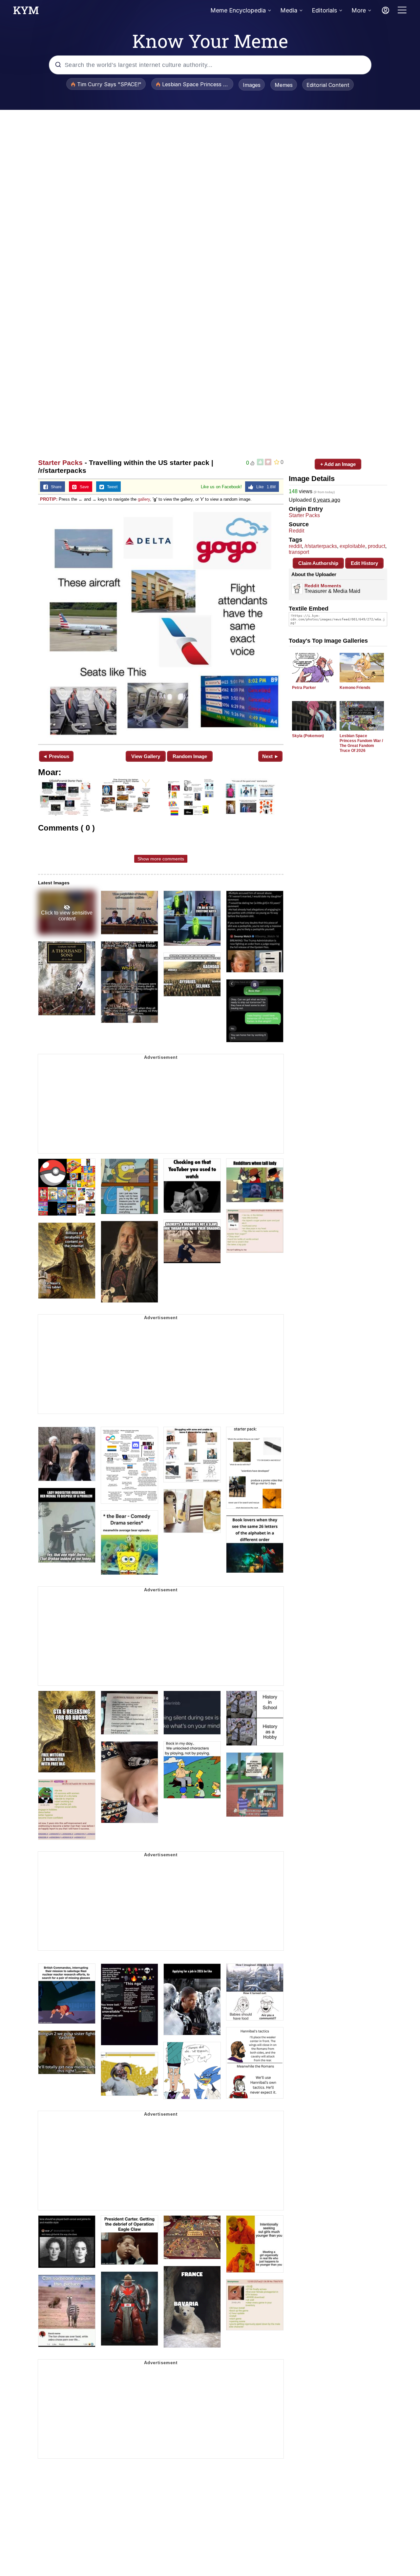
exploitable (352, 546)
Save (83, 487)
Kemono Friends (355, 688)
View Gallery (146, 756)
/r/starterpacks (321, 546)
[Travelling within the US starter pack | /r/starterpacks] (161, 624)
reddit (295, 546)
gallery (144, 499)
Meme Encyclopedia (238, 10)
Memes (284, 85)
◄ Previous (56, 756)
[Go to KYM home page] (26, 12)
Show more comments (161, 859)
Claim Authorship (318, 563)
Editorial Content (328, 85)
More (359, 10)
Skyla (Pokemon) (308, 736)
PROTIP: (49, 499)
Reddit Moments (323, 586)
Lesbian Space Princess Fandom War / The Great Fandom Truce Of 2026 (361, 743)
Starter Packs (60, 463)
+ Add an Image (338, 464)
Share (55, 487)
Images (252, 85)
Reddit (296, 531)
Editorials (324, 10)
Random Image (190, 756)
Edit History (364, 563)
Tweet (111, 487)
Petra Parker (304, 688)
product (377, 546)
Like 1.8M (264, 487)
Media (289, 10)
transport (299, 552)
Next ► (271, 756)
